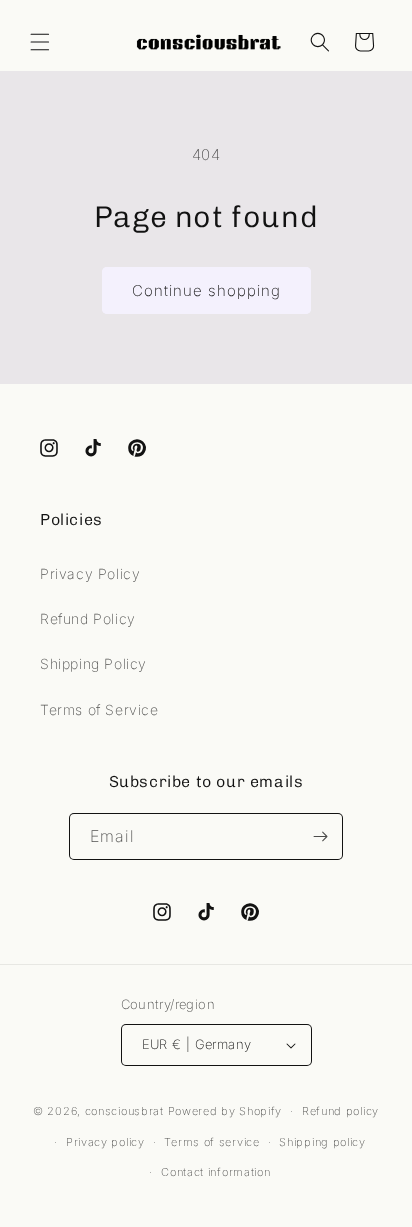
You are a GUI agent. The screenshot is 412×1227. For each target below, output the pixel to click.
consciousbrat (124, 1111)
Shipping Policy (93, 663)
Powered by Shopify (225, 1111)
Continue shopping (206, 290)
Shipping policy (322, 1142)
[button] (40, 42)
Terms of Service (99, 709)
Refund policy (340, 1111)
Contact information (215, 1172)
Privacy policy (105, 1142)
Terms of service (211, 1142)
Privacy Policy (90, 573)
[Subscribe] (320, 836)
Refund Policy (88, 618)
